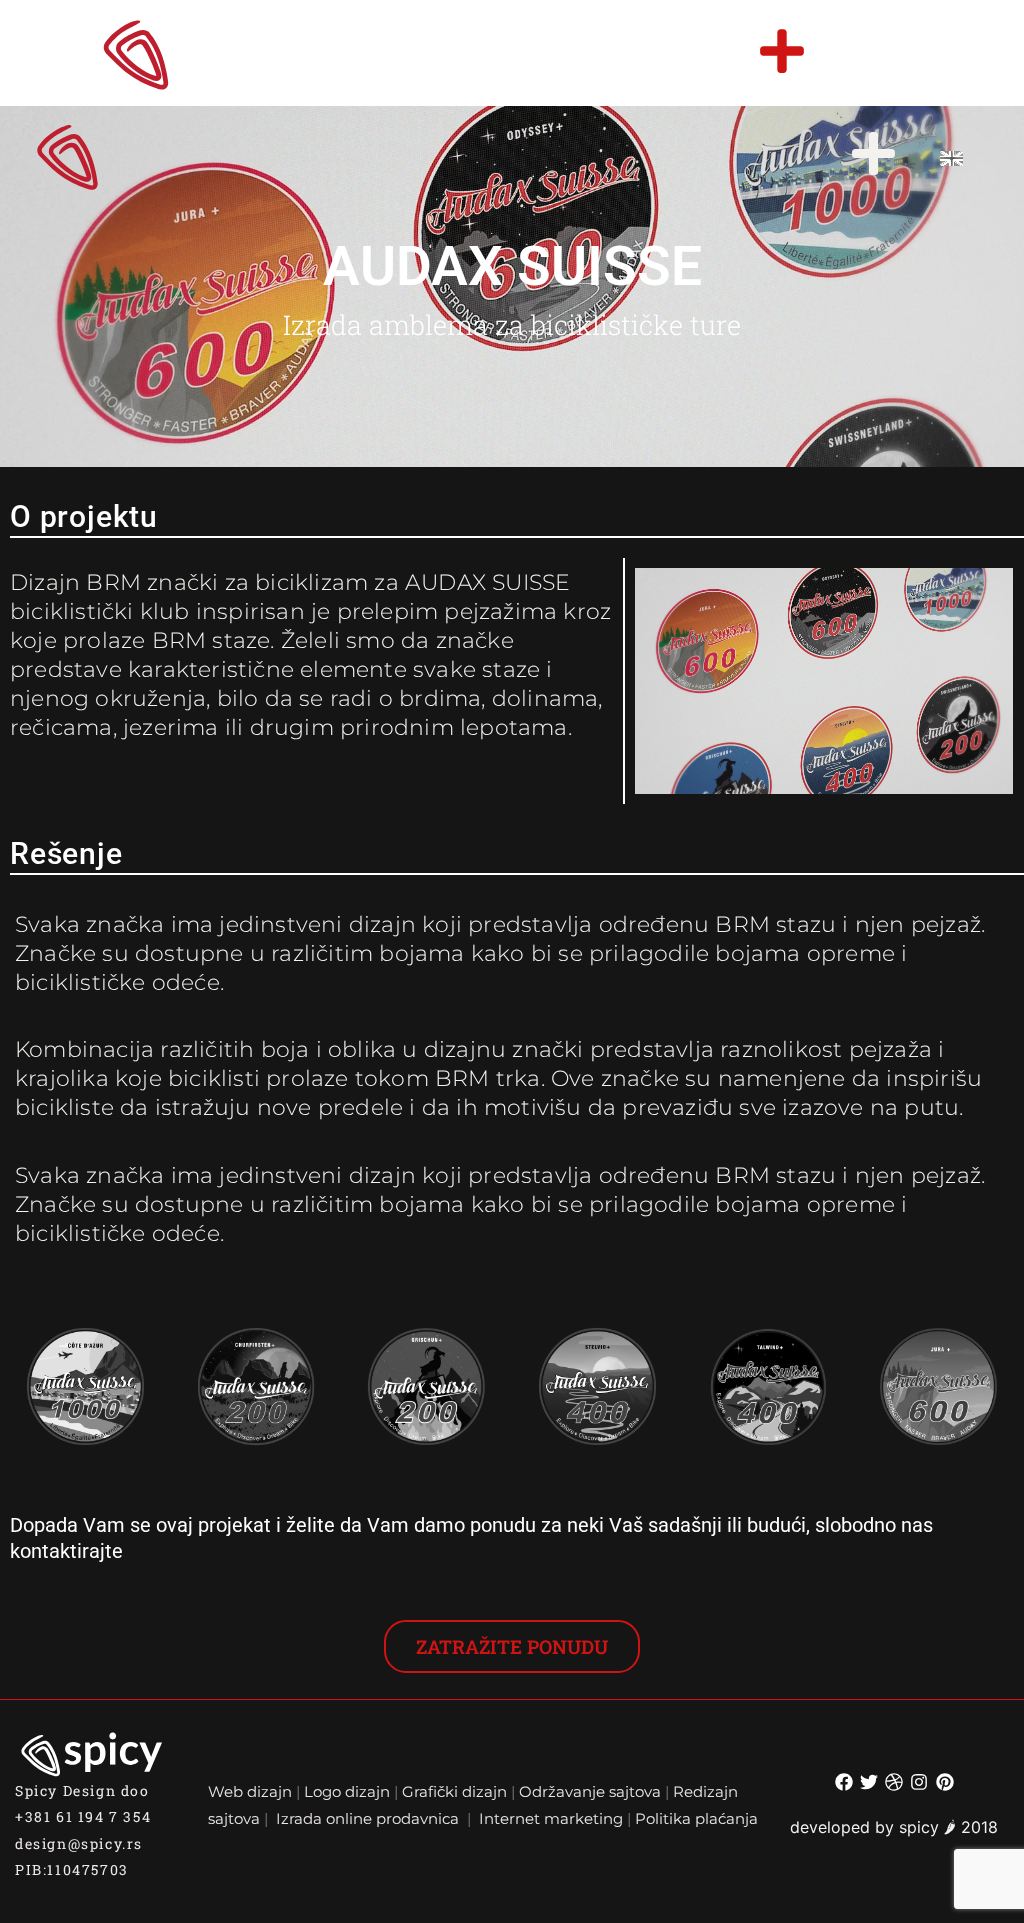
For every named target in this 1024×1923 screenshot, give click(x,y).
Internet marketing (551, 1818)
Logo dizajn (347, 1791)
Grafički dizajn (454, 1791)
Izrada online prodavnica (369, 1818)
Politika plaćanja (696, 1818)
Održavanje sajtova (590, 1791)
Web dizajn (250, 1791)
